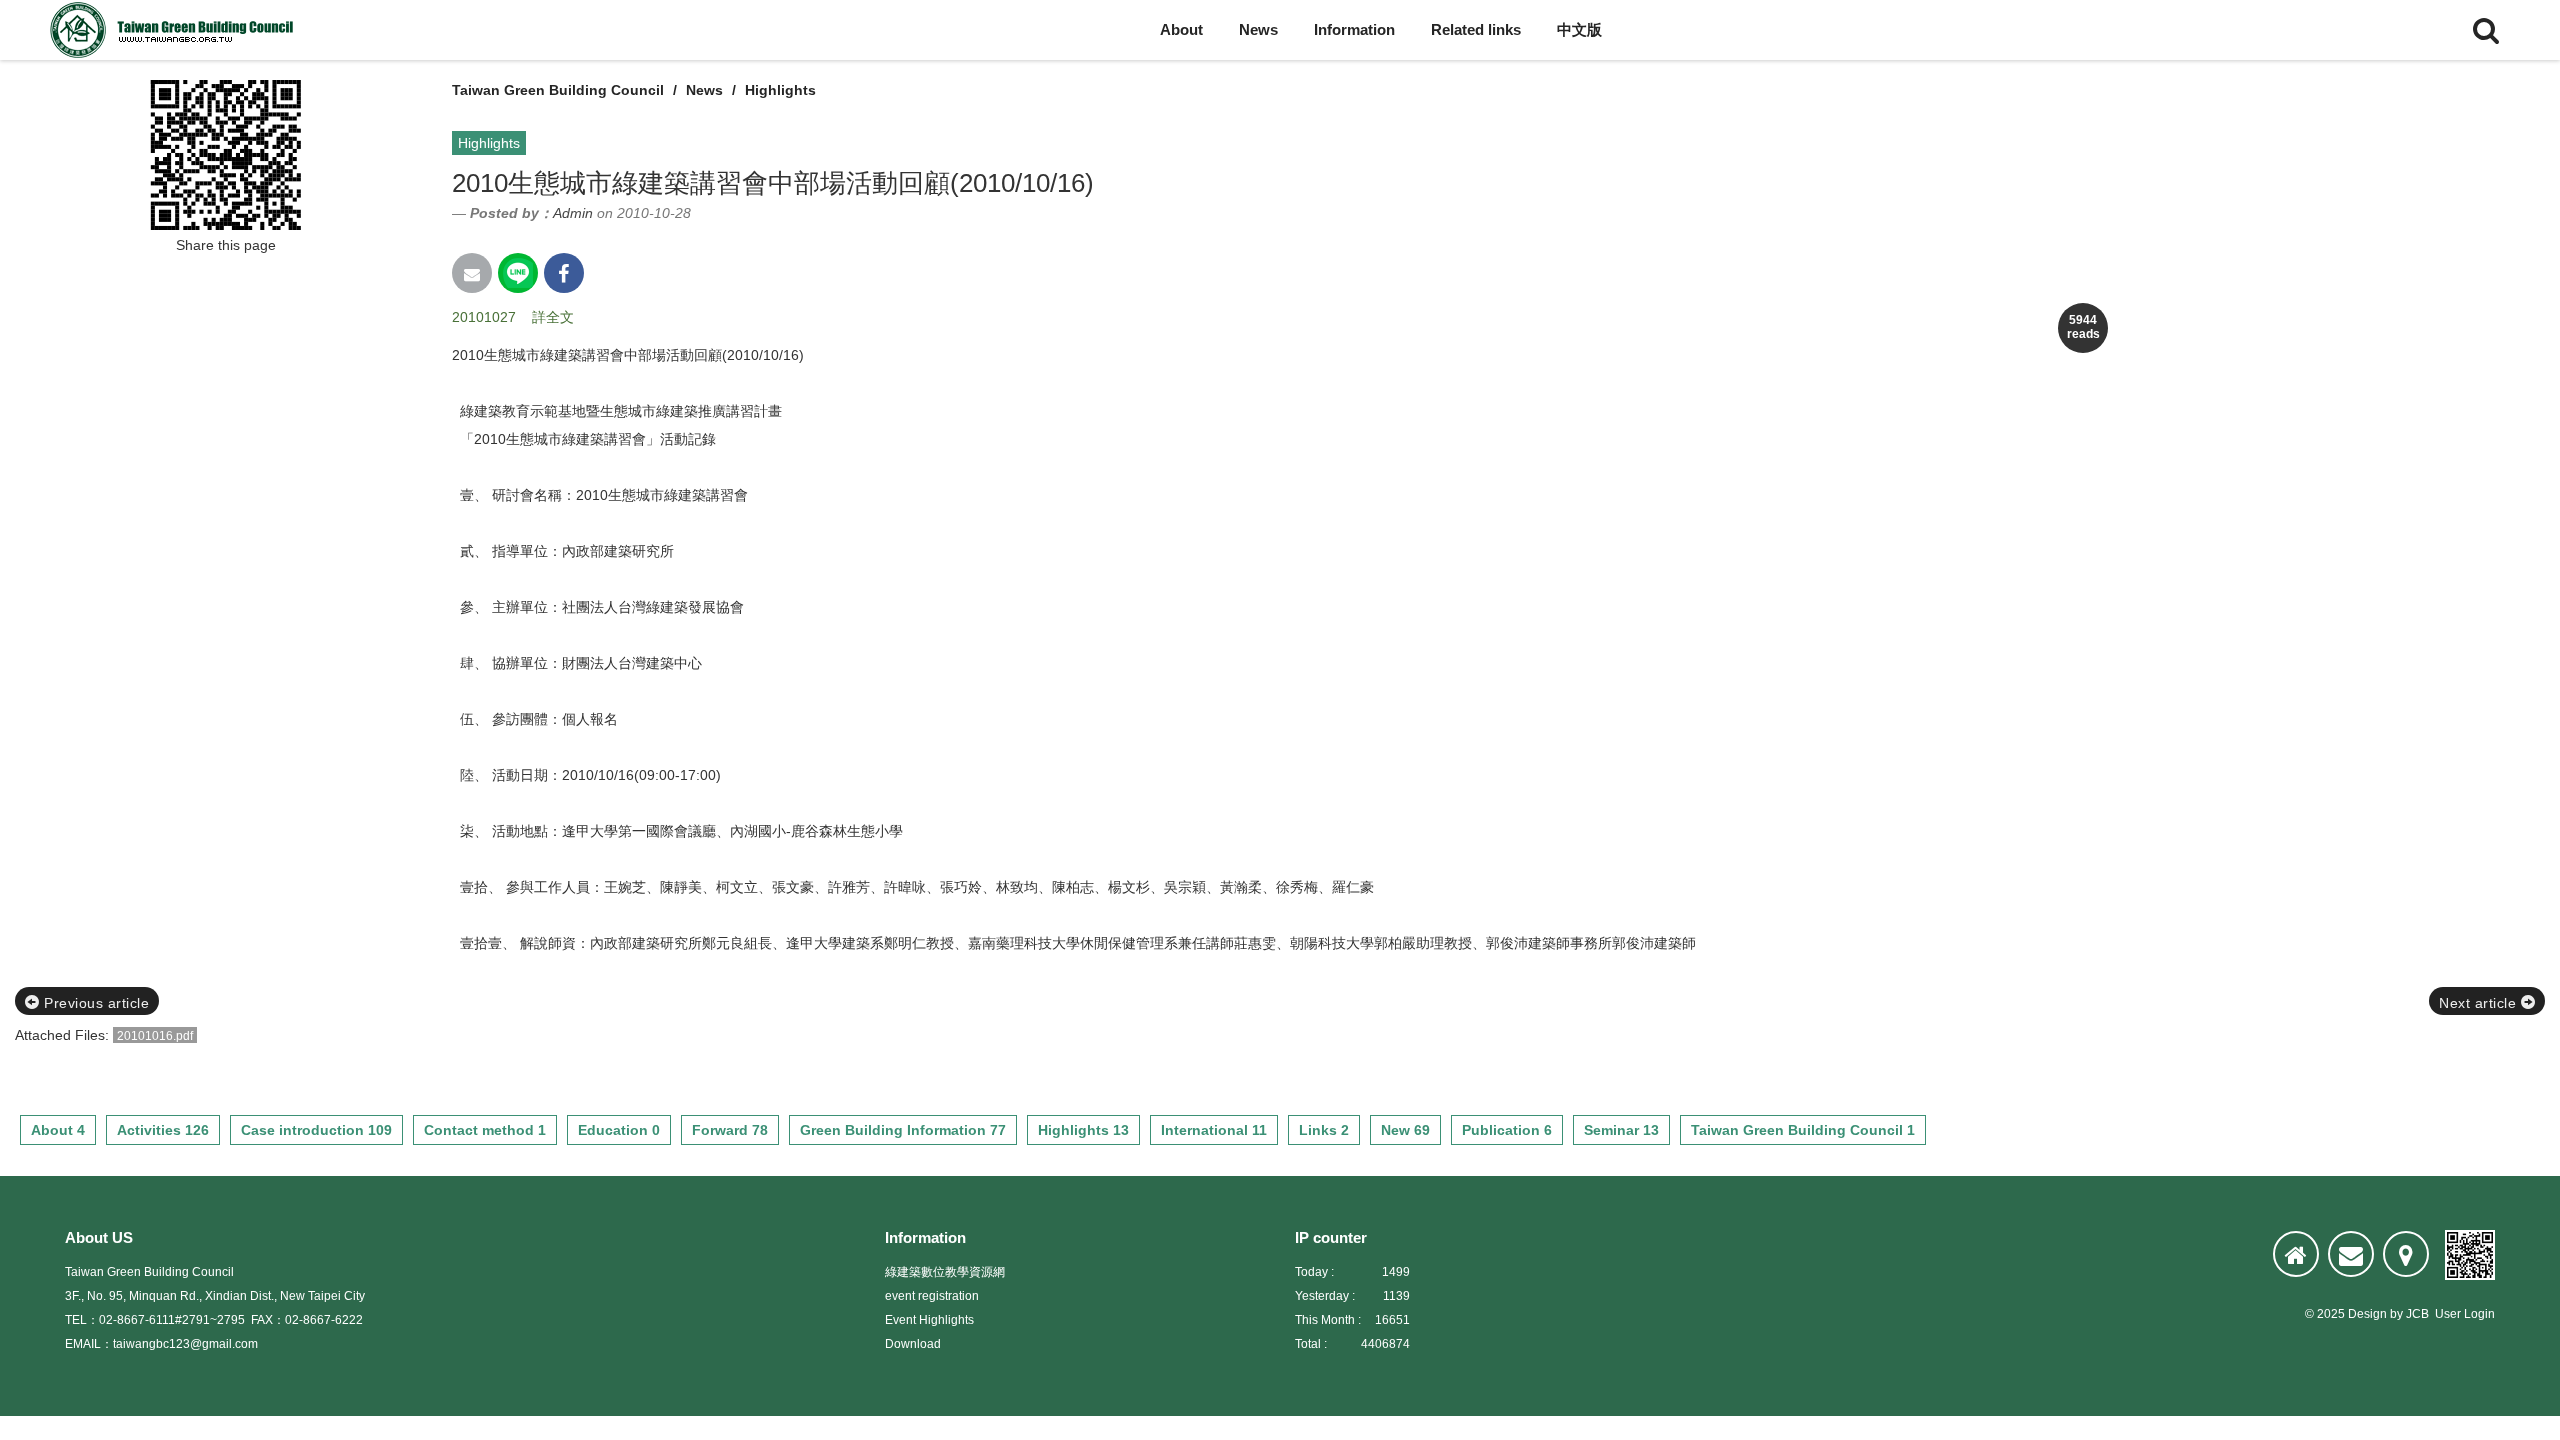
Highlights (780, 90)
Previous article (95, 1003)
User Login (2465, 1314)
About (1181, 29)
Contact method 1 (485, 1130)
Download (913, 1344)
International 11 (1214, 1130)
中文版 (1579, 29)
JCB (2417, 1314)
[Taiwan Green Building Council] (175, 30)
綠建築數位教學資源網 (945, 1272)
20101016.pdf (155, 1036)
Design (2367, 1314)
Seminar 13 (1621, 1130)
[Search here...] (2486, 30)
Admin (573, 213)
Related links (1476, 29)
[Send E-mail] (472, 273)
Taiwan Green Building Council (558, 90)
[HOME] (2296, 1254)
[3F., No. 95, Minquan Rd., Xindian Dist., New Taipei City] (2406, 1254)
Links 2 (1324, 1130)
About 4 (58, 1130)
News (1258, 29)
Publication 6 (1507, 1130)
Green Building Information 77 (903, 1130)
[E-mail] (2351, 1254)
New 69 (1405, 1130)
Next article (2480, 1003)
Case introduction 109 (316, 1130)
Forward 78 (730, 1130)
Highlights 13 (1083, 1130)
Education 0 (619, 1130)
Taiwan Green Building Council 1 (1803, 1130)
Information (1354, 29)
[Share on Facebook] (564, 273)
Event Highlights (929, 1320)
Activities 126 (163, 1130)
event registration (932, 1296)
